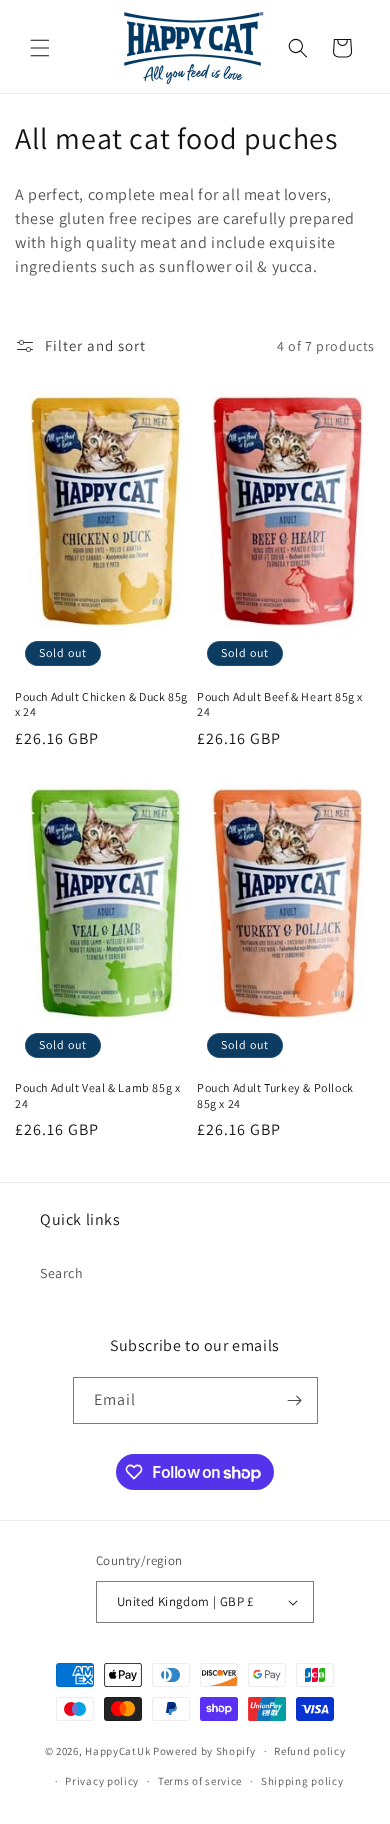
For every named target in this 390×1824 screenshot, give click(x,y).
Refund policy (309, 1751)
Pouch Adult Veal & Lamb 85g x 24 (97, 1095)
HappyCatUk (117, 1751)
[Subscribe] (295, 1400)
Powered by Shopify (204, 1751)
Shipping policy (302, 1781)
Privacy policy (102, 1781)
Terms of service (200, 1781)
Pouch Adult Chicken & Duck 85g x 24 (101, 704)
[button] (40, 48)
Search (62, 1273)
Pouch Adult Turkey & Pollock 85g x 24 (275, 1095)
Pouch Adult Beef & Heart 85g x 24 (280, 704)
